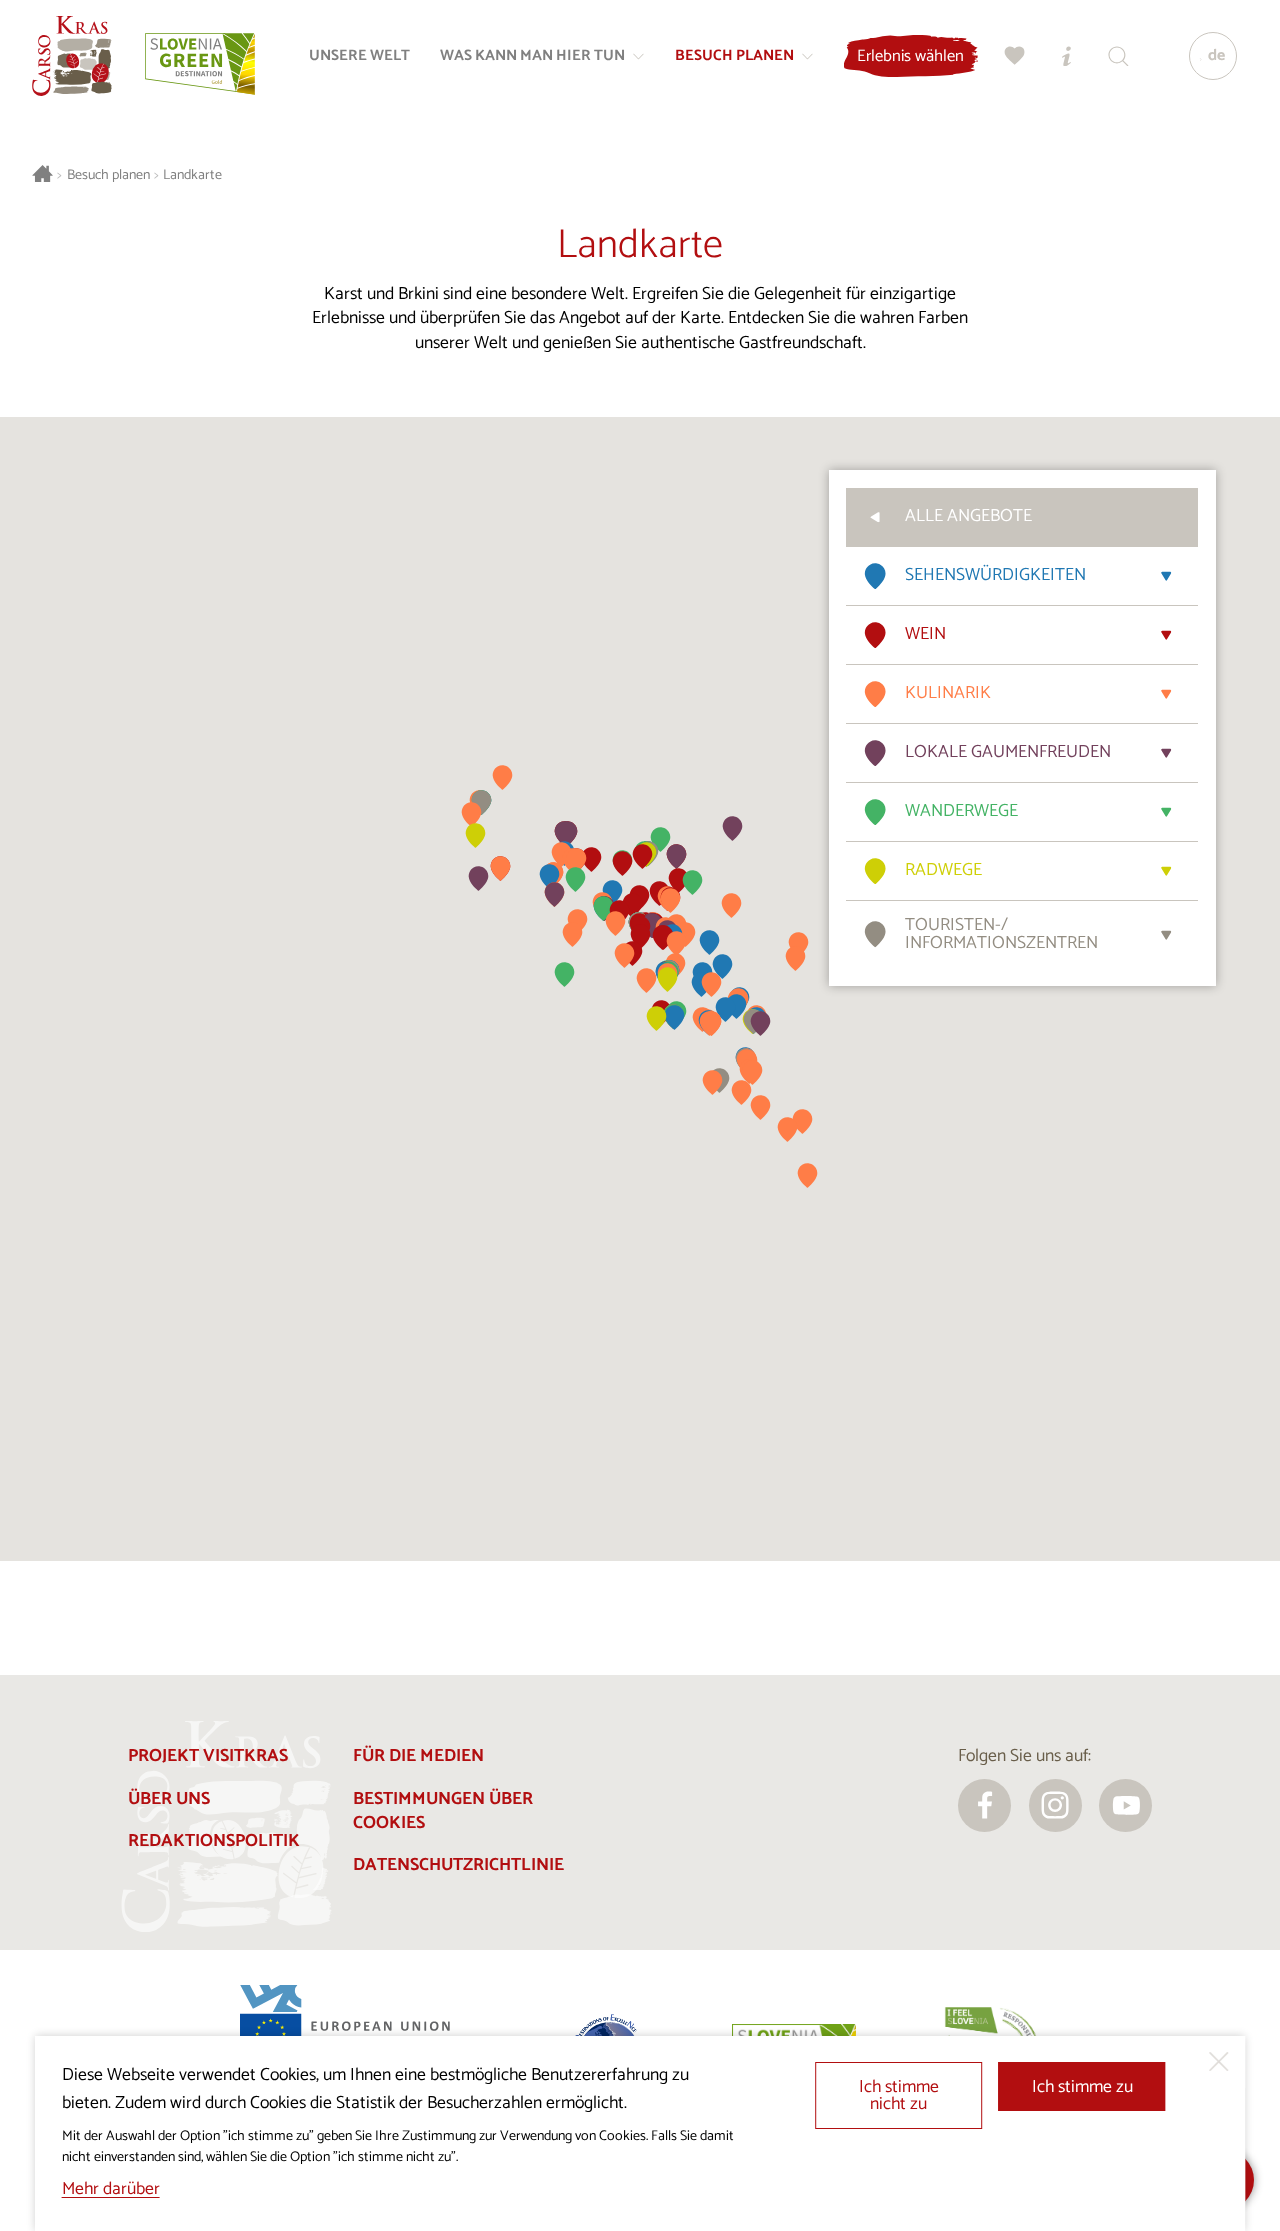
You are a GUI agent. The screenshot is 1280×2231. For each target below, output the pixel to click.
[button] (722, 966)
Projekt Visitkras (208, 1756)
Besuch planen (108, 175)
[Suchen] (1119, 56)
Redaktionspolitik (214, 1841)
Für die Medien (418, 1756)
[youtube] (1125, 1805)
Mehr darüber (111, 2189)
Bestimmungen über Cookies (443, 1812)
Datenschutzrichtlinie (458, 1865)
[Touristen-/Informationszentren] (1067, 56)
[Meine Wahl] (1015, 56)
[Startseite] (72, 56)
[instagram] (1055, 1805)
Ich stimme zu (1082, 2087)
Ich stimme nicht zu (899, 2096)
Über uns (169, 1799)
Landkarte (192, 175)
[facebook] (984, 1805)
